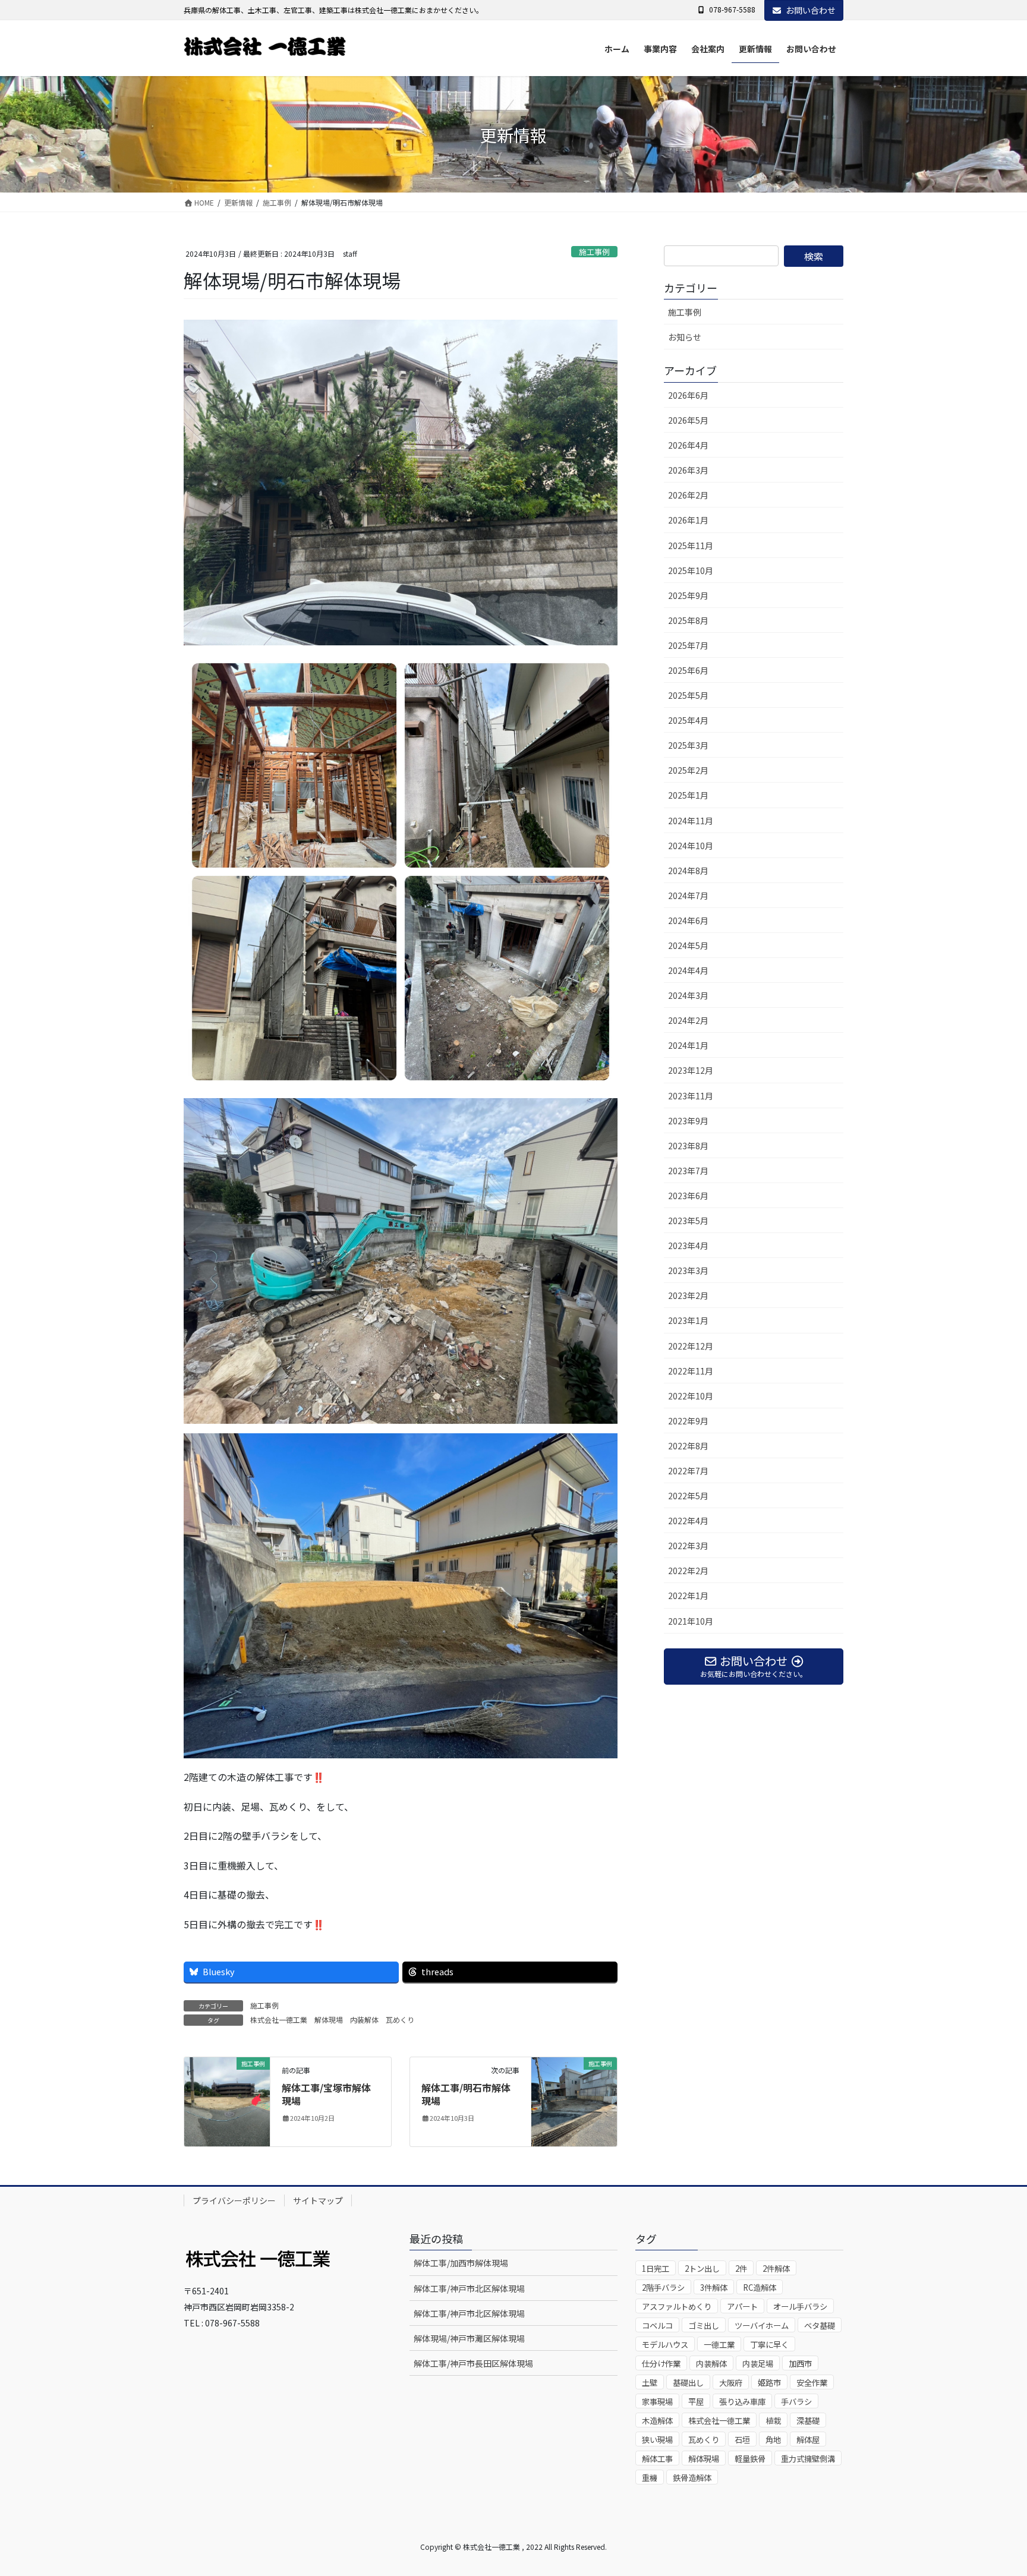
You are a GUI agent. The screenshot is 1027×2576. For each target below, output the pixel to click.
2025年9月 (688, 595)
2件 (741, 2268)
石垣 (742, 2440)
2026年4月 (688, 445)
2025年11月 (691, 546)
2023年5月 (688, 1221)
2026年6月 (688, 395)
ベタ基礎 (820, 2326)
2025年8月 (688, 620)
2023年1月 (688, 1320)
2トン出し (702, 2268)
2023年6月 (688, 1196)
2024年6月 (688, 920)
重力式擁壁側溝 (808, 2459)
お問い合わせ (811, 10)
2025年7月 (688, 645)
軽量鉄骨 (750, 2459)
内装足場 (758, 2364)
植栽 (773, 2421)
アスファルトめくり (677, 2307)
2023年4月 (688, 1246)
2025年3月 (688, 745)
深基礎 (808, 2421)
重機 (650, 2478)
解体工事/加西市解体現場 (461, 2263)
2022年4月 (688, 1521)
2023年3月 (688, 1270)
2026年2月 (688, 495)
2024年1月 (688, 1045)
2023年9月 (688, 1121)
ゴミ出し (704, 2326)
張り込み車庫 (742, 2402)
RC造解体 (760, 2287)
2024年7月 (688, 896)
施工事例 (594, 252)
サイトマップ (318, 2200)
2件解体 (776, 2268)
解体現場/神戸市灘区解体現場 (469, 2338)
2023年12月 (691, 1070)
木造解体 (657, 2421)
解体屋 (808, 2440)
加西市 (800, 2364)
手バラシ (796, 2402)
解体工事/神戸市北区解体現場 (469, 2288)
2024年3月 (688, 995)
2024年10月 (691, 846)
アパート (742, 2307)
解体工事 (657, 2459)
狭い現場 (657, 2440)
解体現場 (329, 2020)
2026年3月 (688, 470)
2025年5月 (688, 695)
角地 (773, 2440)
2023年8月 (688, 1146)
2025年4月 (688, 720)
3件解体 (714, 2287)
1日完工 (656, 2268)
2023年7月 (688, 1171)
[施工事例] (227, 2100)
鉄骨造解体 (692, 2478)
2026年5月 (688, 420)
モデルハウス (665, 2345)
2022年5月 (688, 1496)
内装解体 (364, 2020)
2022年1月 (688, 1596)
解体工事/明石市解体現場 (466, 2094)
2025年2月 (688, 770)
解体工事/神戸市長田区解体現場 (473, 2363)
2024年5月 (688, 945)
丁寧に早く (769, 2345)
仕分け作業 (661, 2364)
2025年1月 (688, 795)
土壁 (650, 2383)
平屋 (696, 2402)
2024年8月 (688, 871)
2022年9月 (688, 1421)
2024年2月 (688, 1020)
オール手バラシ (800, 2307)
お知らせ (685, 337)
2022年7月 (688, 1471)
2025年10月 (691, 570)
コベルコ (657, 2326)
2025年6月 (688, 670)
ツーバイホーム (762, 2326)
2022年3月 (688, 1546)
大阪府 (731, 2383)
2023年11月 (691, 1096)
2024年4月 (688, 970)
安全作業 (812, 2383)
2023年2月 (688, 1295)
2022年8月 (688, 1446)
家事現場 (657, 2402)
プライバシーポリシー (234, 2200)
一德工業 (719, 2345)
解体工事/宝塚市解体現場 (326, 2094)
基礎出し (688, 2383)
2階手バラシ (663, 2287)
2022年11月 (691, 1371)
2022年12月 (691, 1346)
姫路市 (769, 2383)
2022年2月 (688, 1571)
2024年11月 (691, 821)
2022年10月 (691, 1396)
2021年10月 (691, 1621)
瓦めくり (400, 2020)
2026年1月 (688, 520)
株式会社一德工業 (279, 2020)
